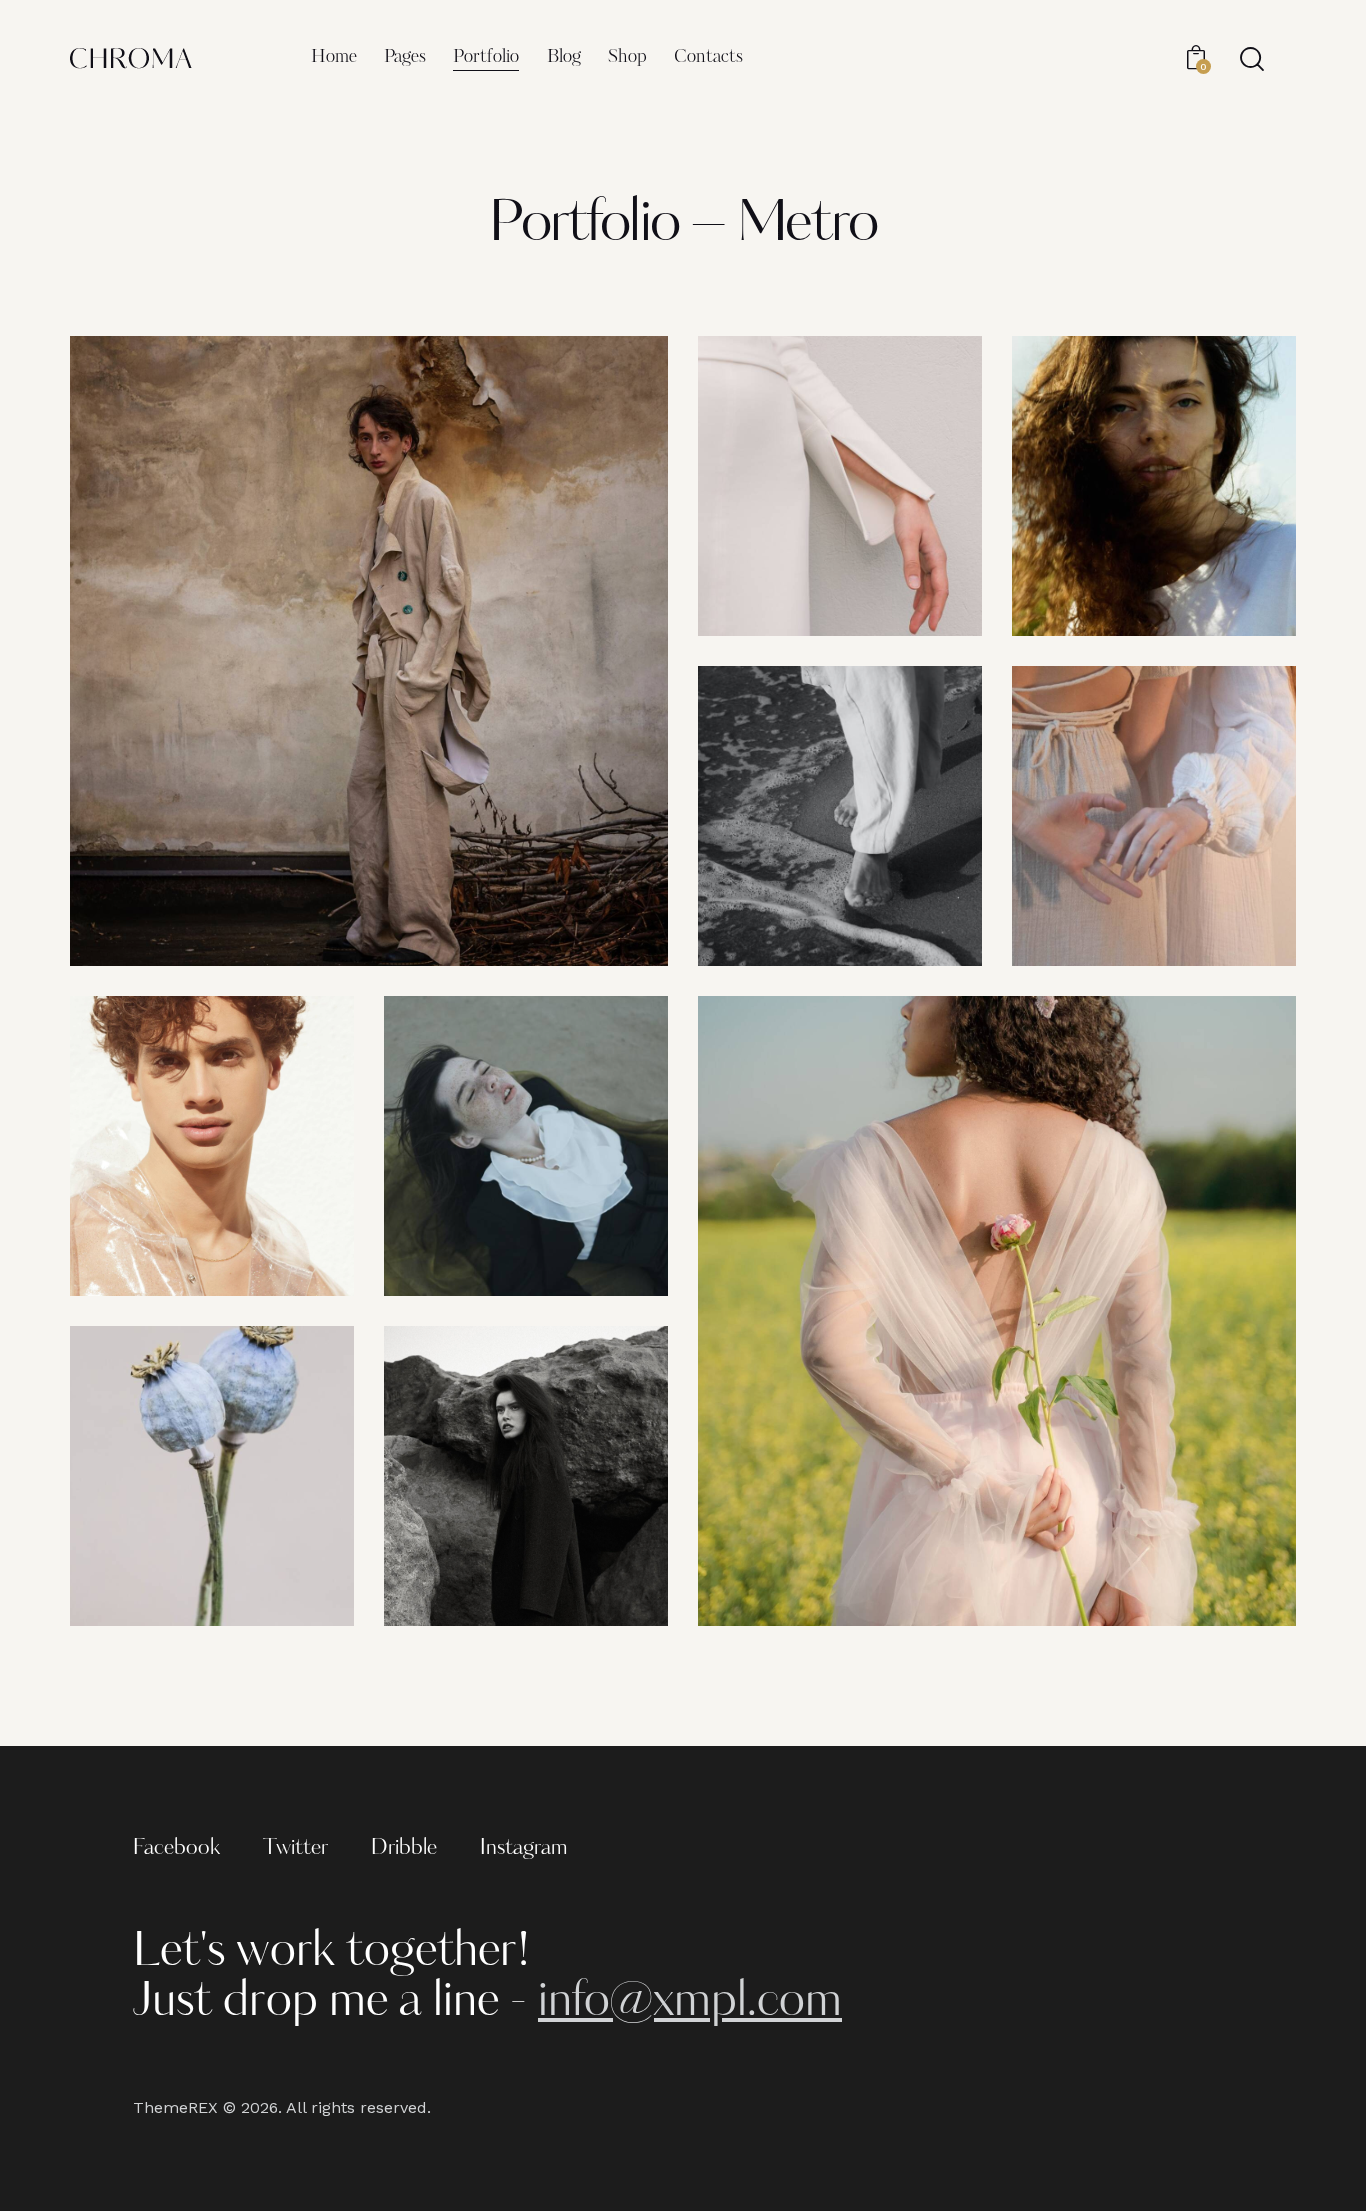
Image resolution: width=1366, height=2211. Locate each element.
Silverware (1073, 877)
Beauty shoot (1081, 547)
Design (144, 919)
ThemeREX (175, 2107)
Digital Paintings (145, 1537)
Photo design (767, 547)
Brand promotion (148, 877)
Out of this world (461, 1537)
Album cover (451, 1207)
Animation (132, 1207)
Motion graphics (773, 1537)
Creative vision (770, 877)
